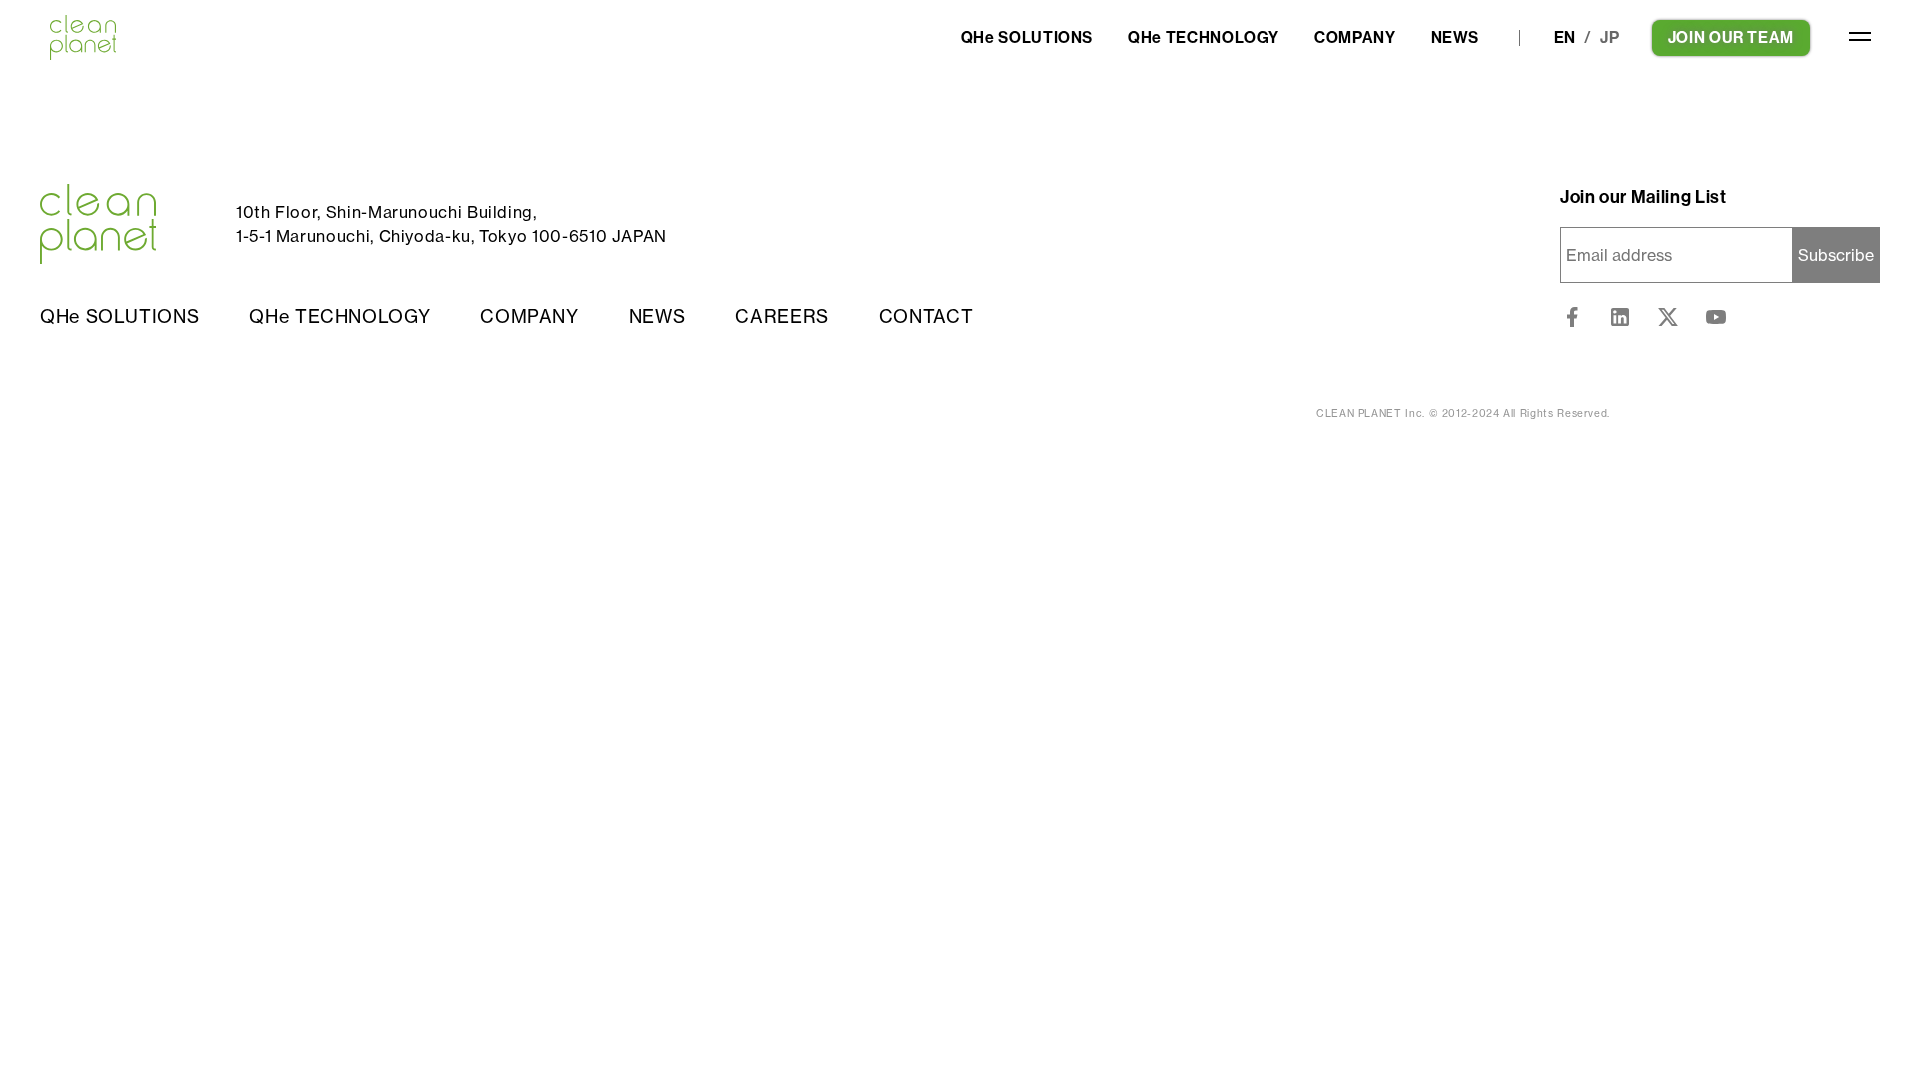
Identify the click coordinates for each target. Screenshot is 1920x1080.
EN (1565, 37)
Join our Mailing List (1643, 197)
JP (1610, 37)
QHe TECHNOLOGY (1203, 37)
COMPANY (1354, 37)
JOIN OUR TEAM (1731, 37)
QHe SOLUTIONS (1027, 37)
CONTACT (926, 316)
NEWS (1455, 37)
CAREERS (781, 316)
